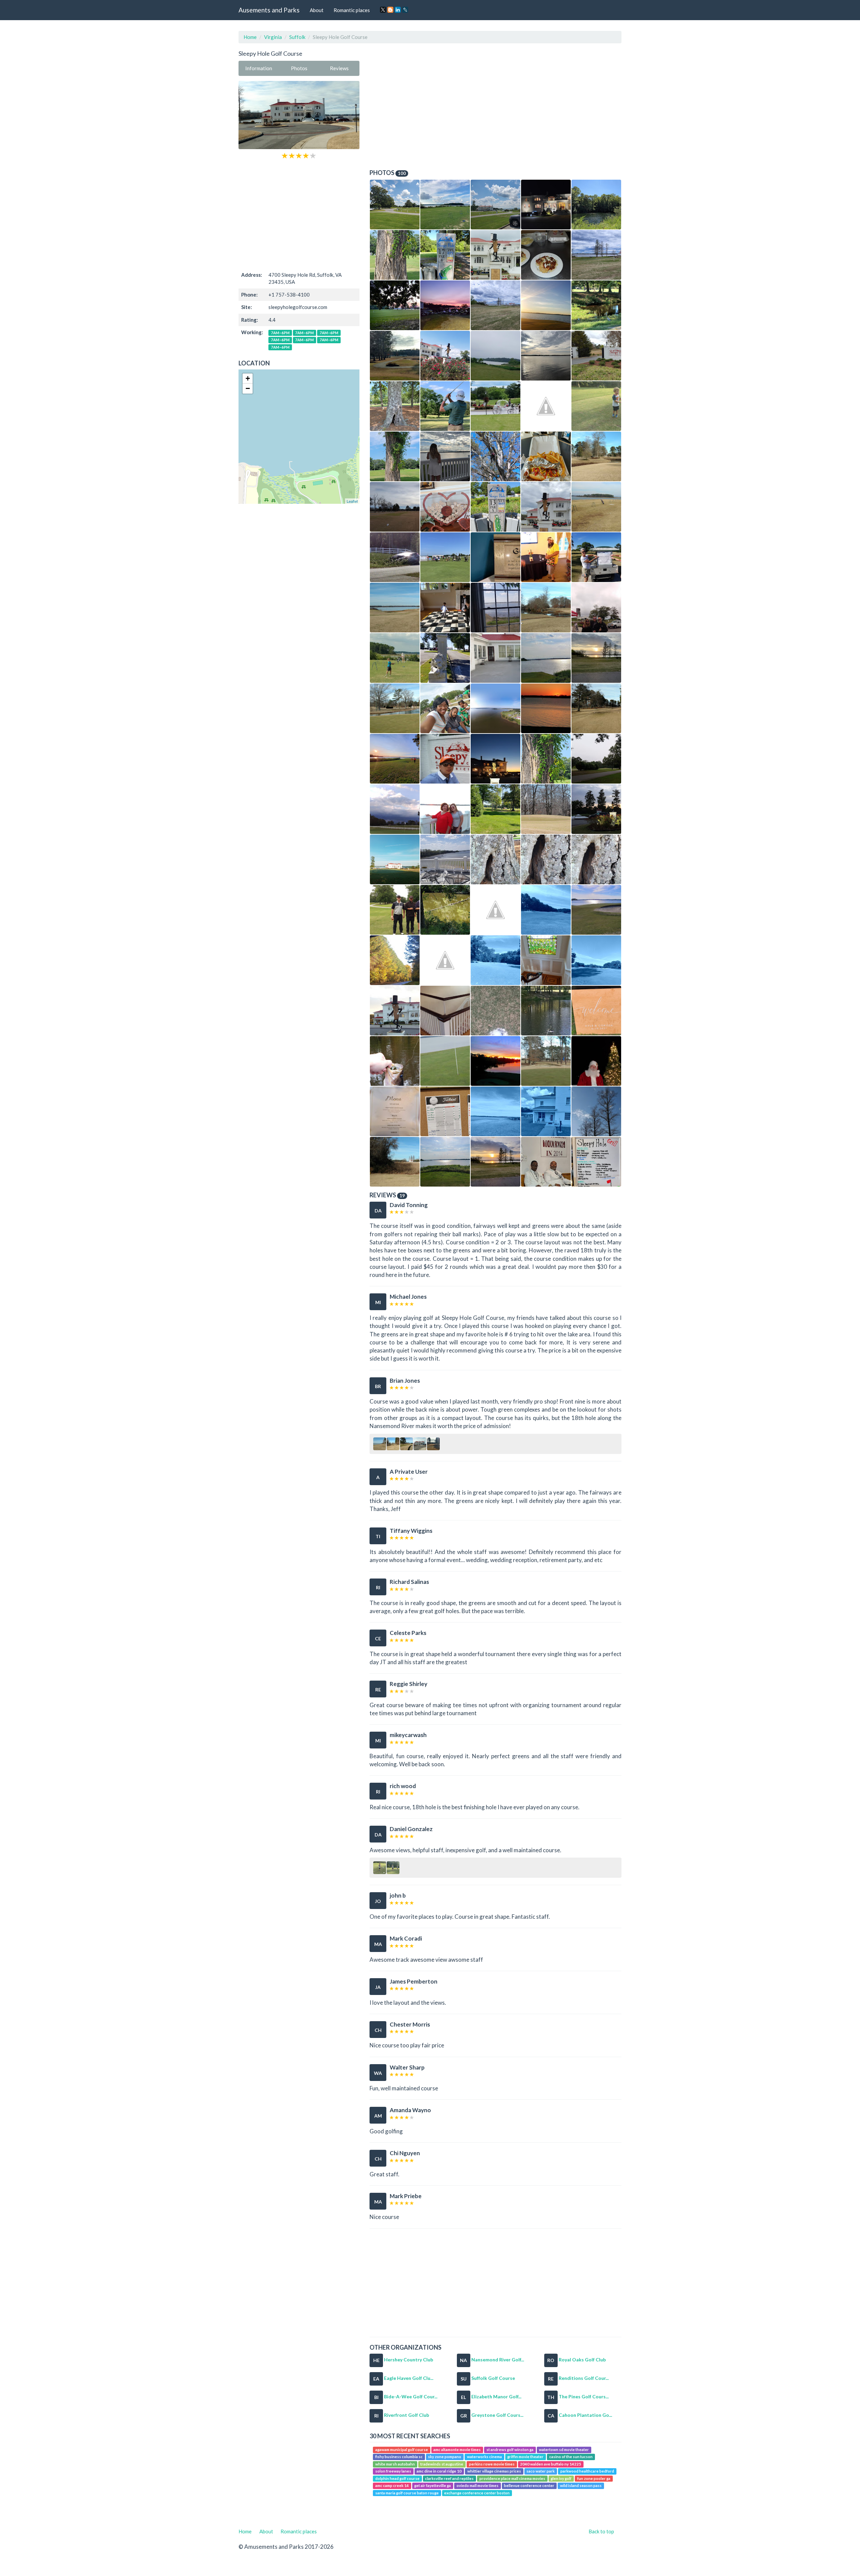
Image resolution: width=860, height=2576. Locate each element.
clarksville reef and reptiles (449, 2478)
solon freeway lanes (393, 2471)
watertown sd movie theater (564, 2450)
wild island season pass (581, 2485)
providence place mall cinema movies (512, 2478)
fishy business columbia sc (399, 2457)
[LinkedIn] (398, 10)
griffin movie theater (525, 2457)
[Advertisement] (299, 214)
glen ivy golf (561, 2478)
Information (259, 68)
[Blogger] (390, 10)
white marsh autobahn (395, 2464)
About (317, 10)
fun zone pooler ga (594, 2478)
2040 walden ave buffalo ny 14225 (551, 2464)
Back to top (601, 2531)
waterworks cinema (484, 2457)
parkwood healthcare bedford (587, 2471)
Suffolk (297, 37)
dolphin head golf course (397, 2478)
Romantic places (352, 10)
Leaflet (352, 501)
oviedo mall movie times (478, 2485)
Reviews (339, 68)
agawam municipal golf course (402, 2450)
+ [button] (248, 378)
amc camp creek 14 (392, 2485)
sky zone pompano (445, 2457)
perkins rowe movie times (492, 2464)
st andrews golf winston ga (510, 2450)
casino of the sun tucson (571, 2457)
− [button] (248, 388)
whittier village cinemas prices (494, 2471)
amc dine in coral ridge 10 (439, 2471)
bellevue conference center (529, 2485)
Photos (299, 68)
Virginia (273, 37)
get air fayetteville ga (433, 2485)
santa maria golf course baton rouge (407, 2493)
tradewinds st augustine (442, 2464)
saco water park (541, 2471)
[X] (383, 10)
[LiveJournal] (405, 10)
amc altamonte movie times (457, 2450)
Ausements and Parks (269, 10)
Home (250, 37)
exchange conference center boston (477, 2493)
